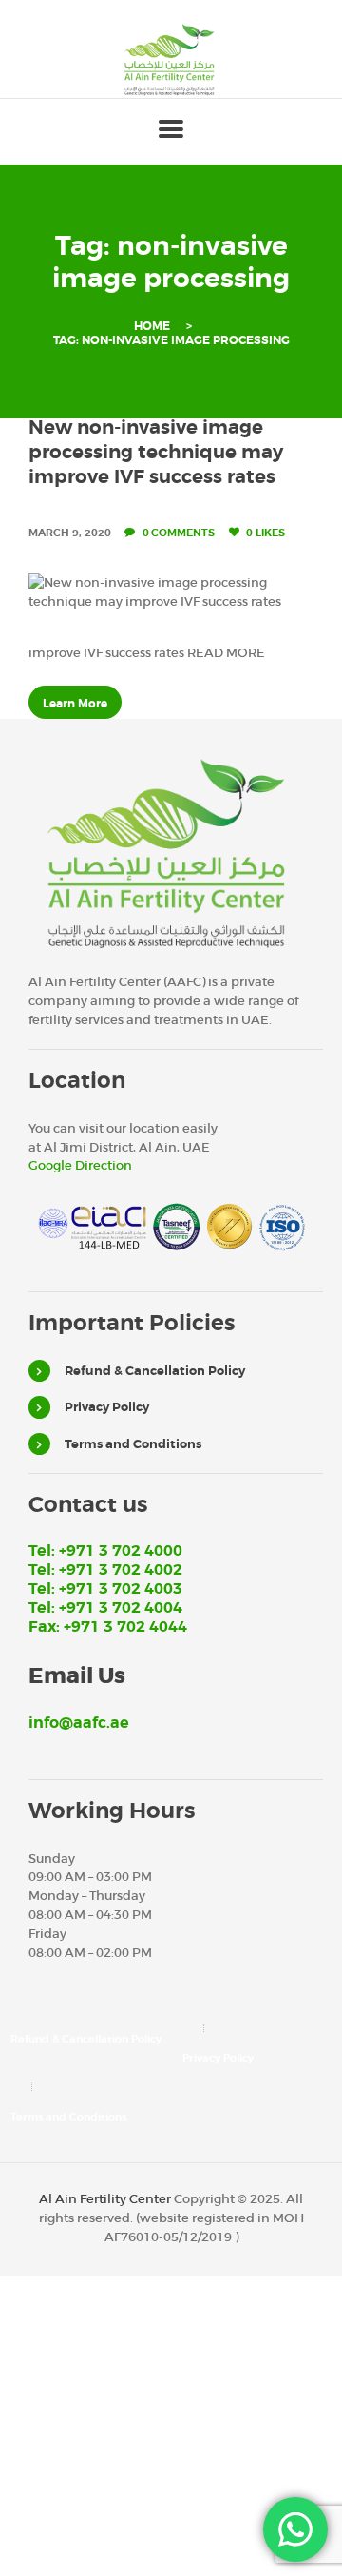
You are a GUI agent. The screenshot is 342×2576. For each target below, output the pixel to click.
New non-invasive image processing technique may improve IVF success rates (156, 452)
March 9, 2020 (70, 533)
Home (152, 327)
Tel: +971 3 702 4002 (105, 1570)
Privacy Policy (107, 1407)
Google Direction (80, 1165)
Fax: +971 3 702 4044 (108, 1627)
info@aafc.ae (79, 1723)
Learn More (75, 704)
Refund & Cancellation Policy (155, 1371)
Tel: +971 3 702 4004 (105, 1608)
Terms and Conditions (133, 1444)
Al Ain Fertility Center (105, 2199)
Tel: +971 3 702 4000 (105, 1551)
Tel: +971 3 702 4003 (105, 1589)
